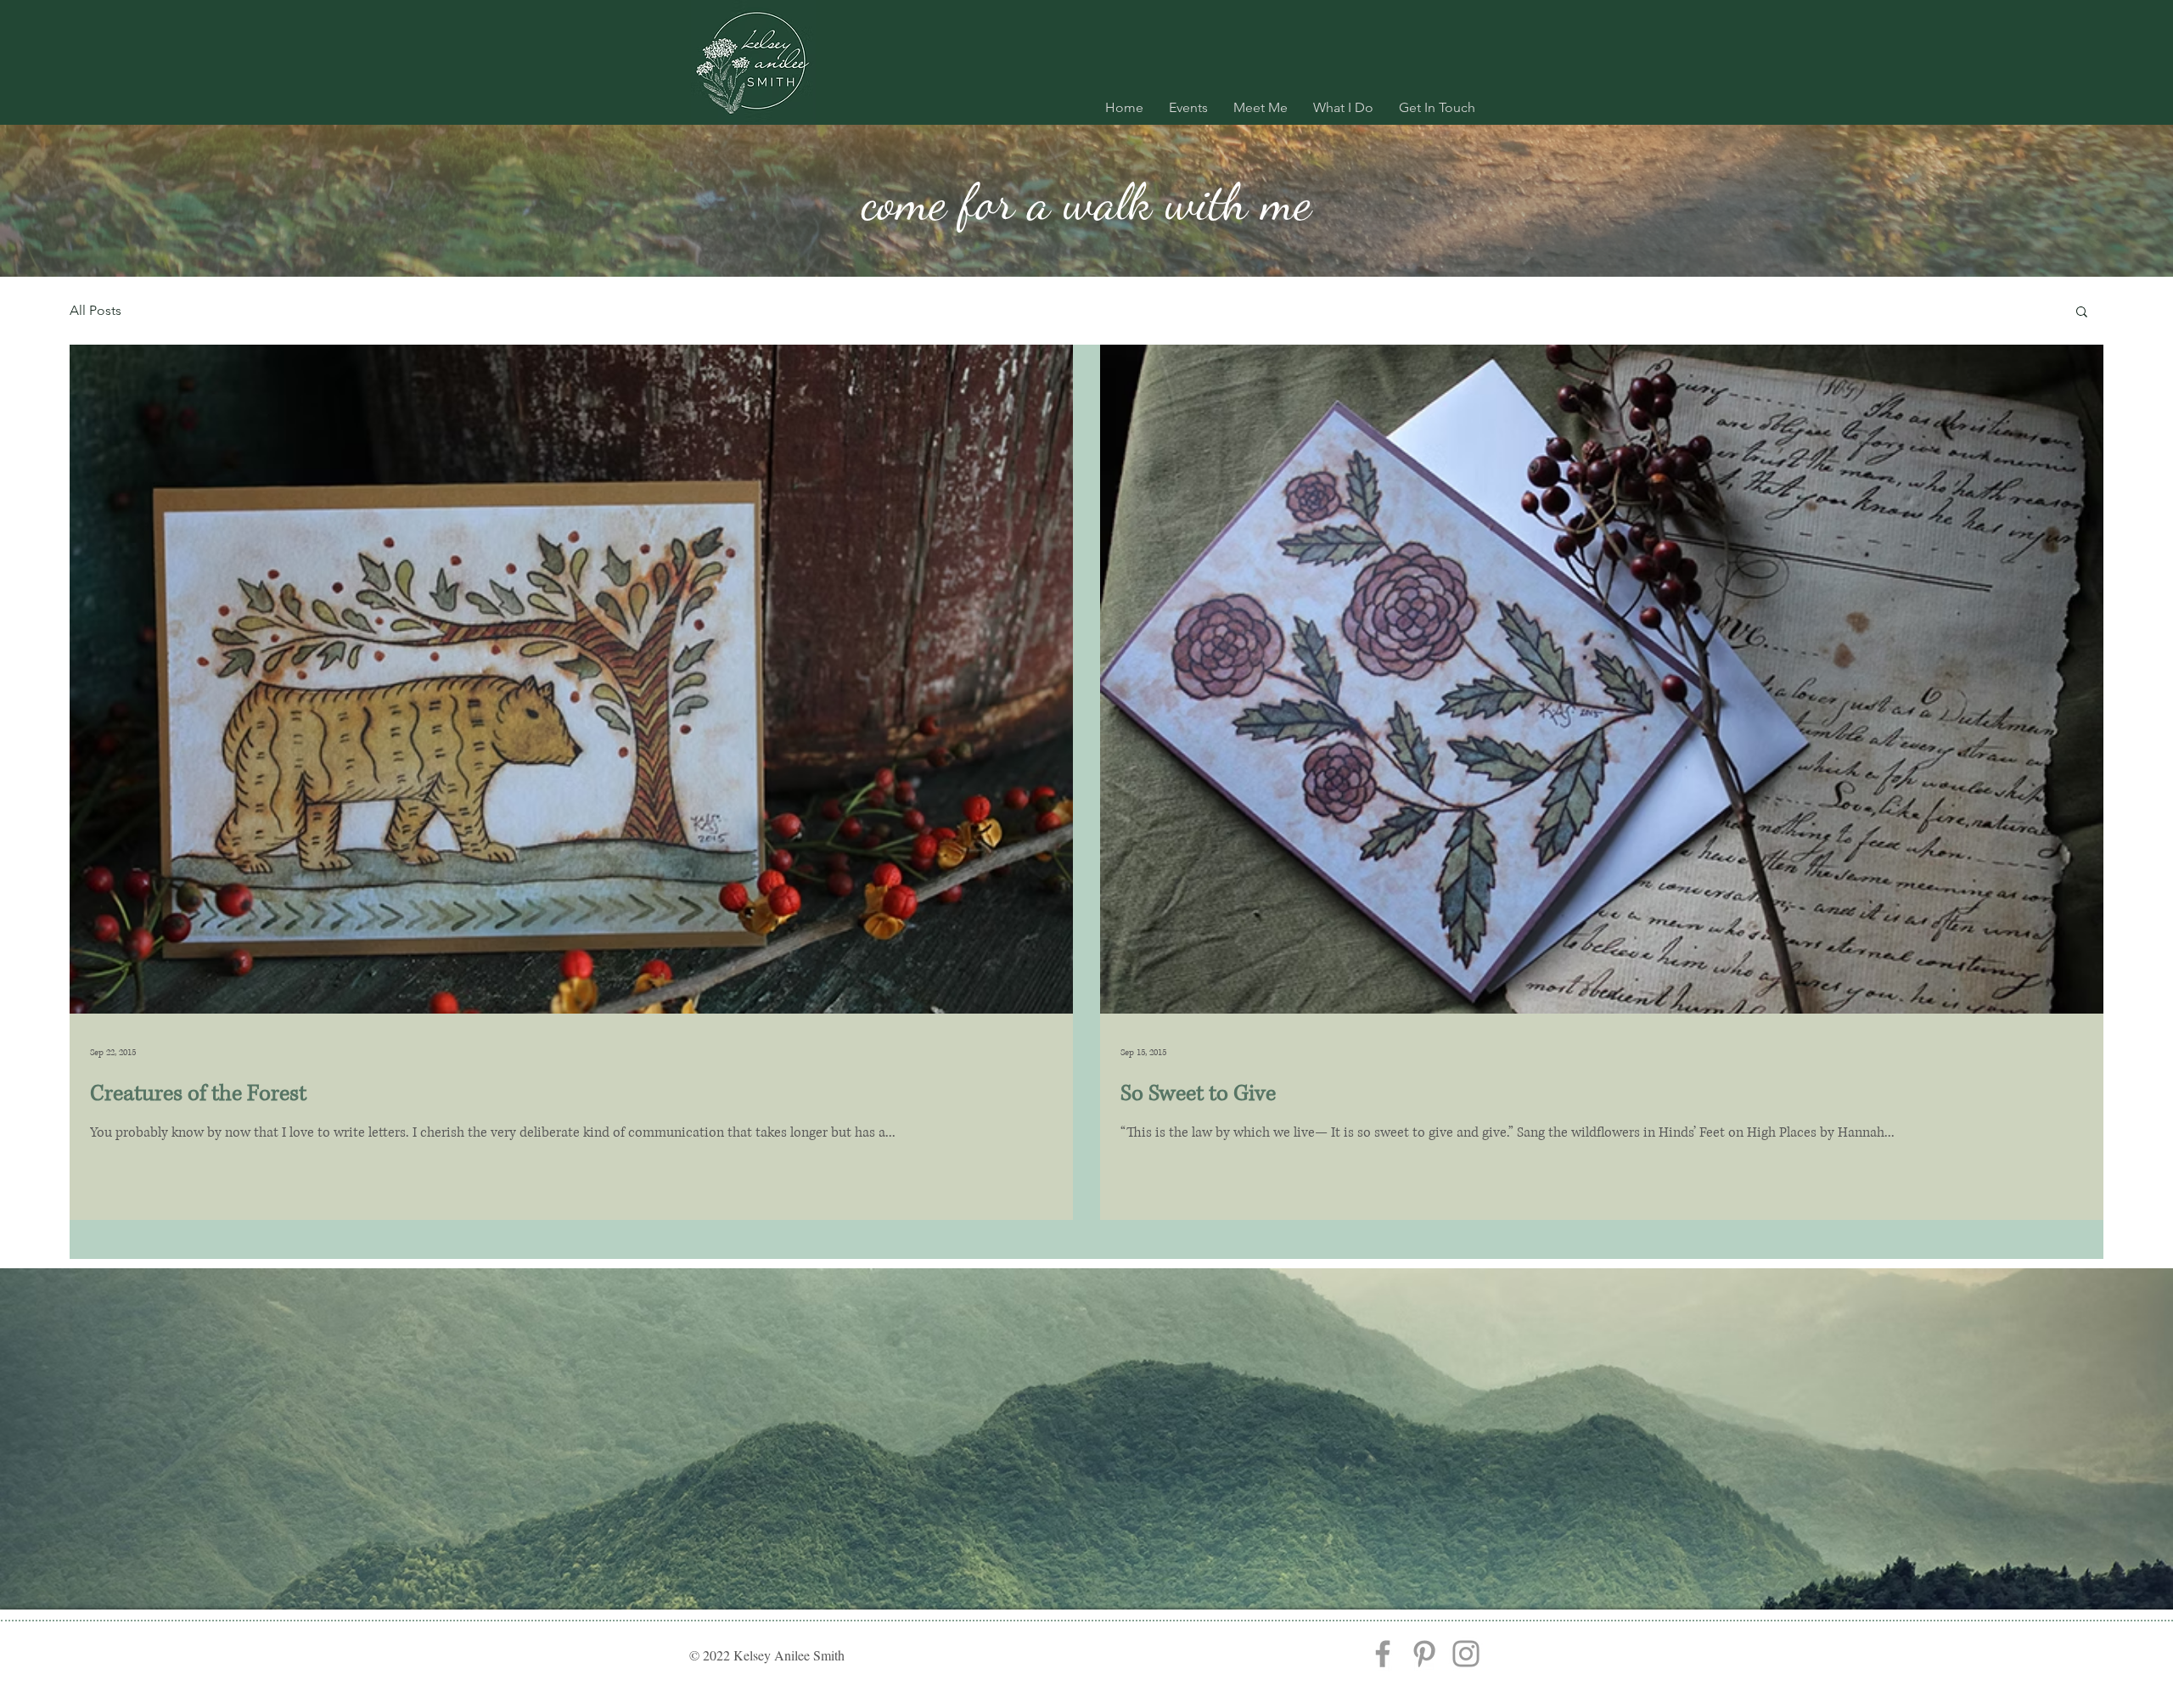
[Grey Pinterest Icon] (1424, 1654)
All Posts (95, 310)
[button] (2082, 313)
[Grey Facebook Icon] (1383, 1654)
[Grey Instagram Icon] (1466, 1654)
